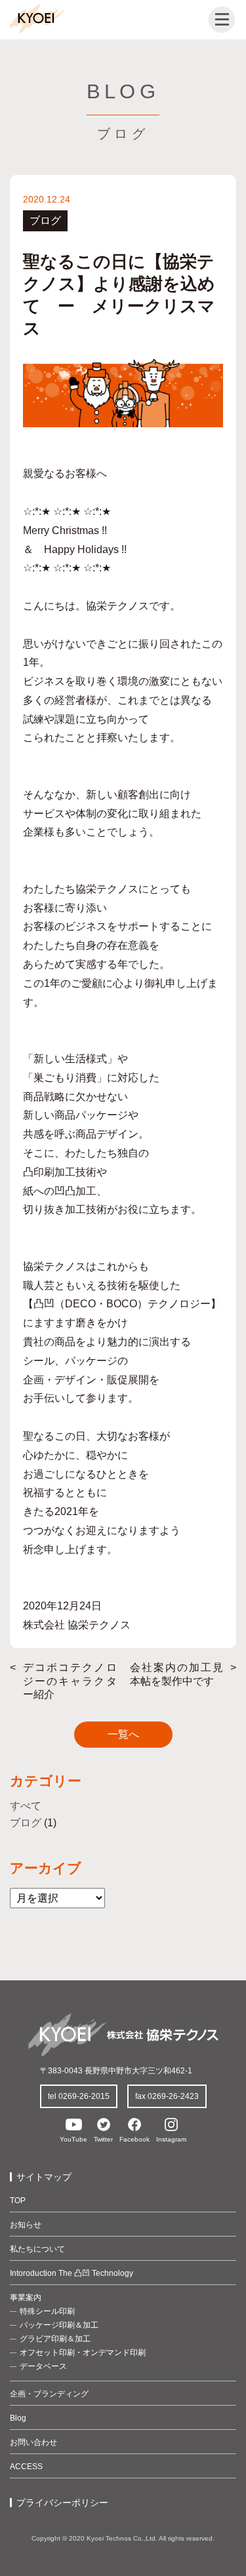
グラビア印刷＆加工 (55, 2339)
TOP (18, 2201)
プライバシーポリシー (62, 2503)
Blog (18, 2418)
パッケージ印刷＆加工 (59, 2325)
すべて (26, 1806)
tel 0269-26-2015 (79, 2096)
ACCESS (26, 2467)
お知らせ (26, 2225)
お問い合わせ (33, 2442)
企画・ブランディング (49, 2394)
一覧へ (123, 1734)
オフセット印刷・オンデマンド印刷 (83, 2353)
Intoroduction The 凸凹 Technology (72, 2273)
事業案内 (26, 2297)
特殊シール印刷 (47, 2311)
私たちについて (37, 2249)
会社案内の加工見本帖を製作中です (177, 1674)
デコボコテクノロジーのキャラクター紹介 (70, 1681)
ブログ (26, 1823)
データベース (43, 2366)
